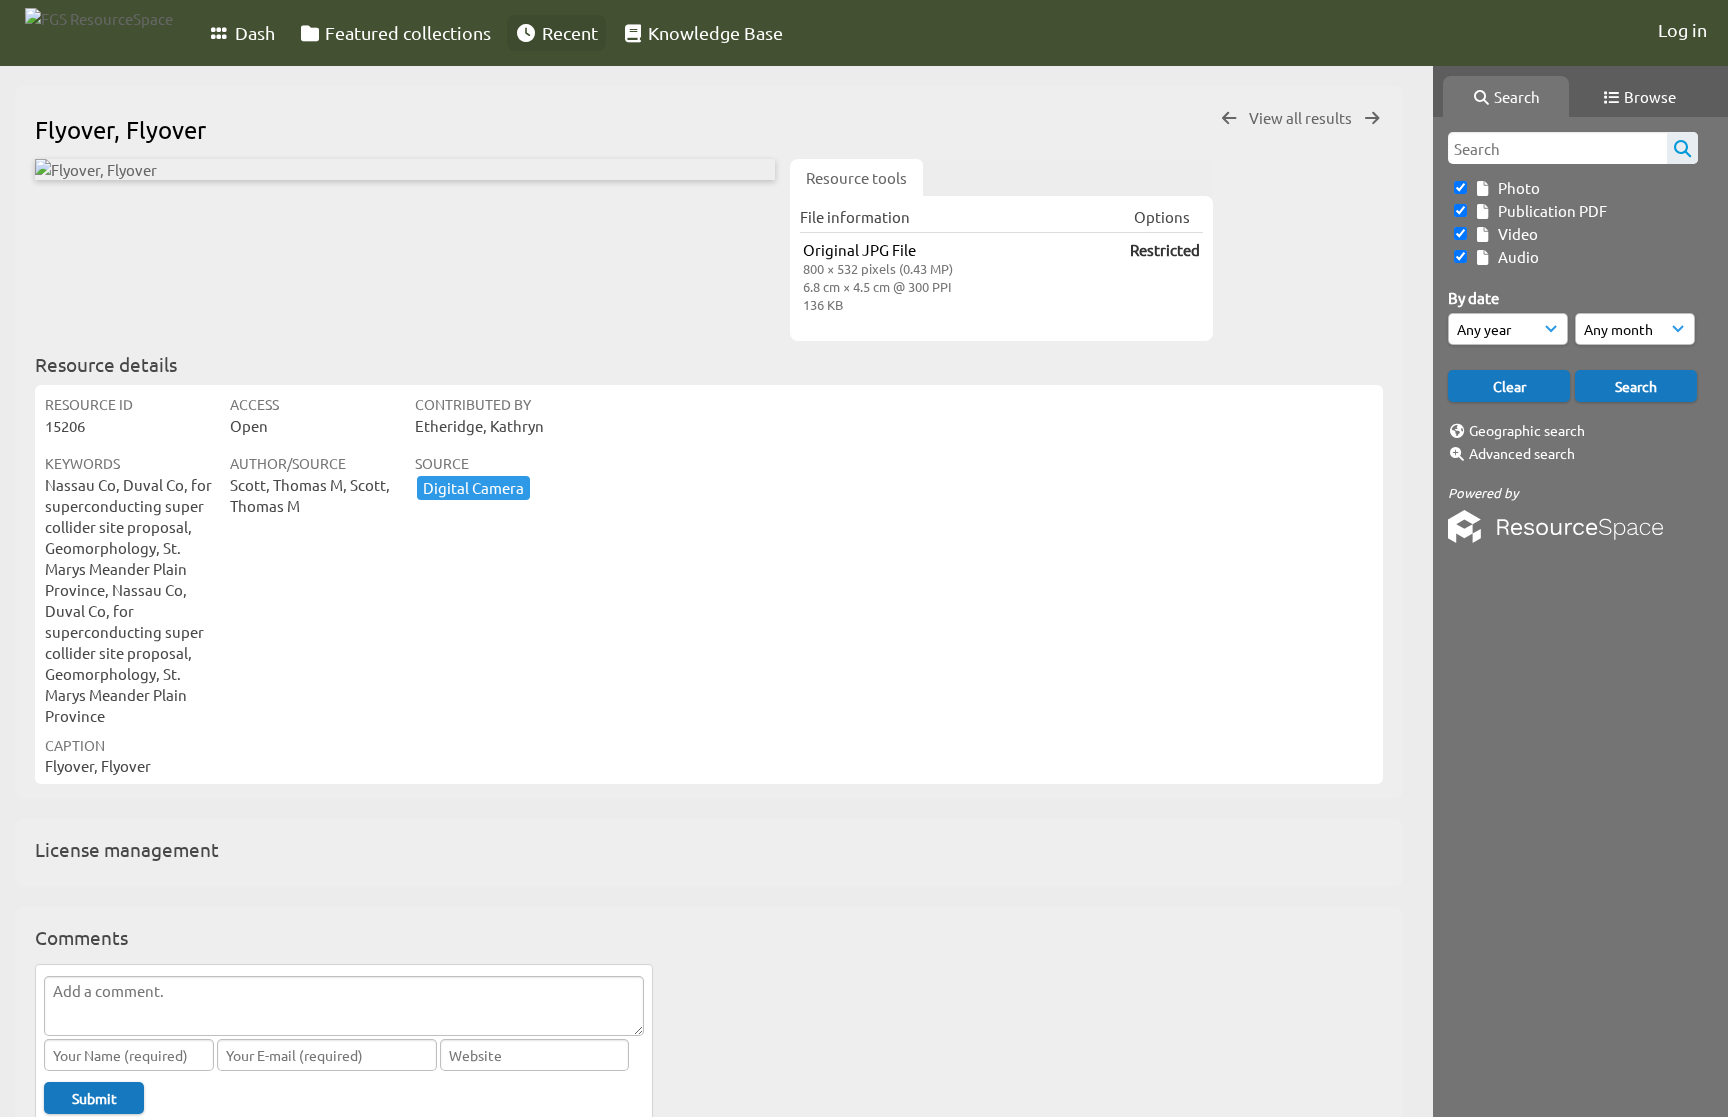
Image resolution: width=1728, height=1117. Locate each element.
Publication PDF (1549, 210)
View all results (1302, 117)
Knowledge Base (713, 32)
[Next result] (1372, 118)
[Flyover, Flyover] (405, 169)
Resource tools (856, 177)
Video (1515, 233)
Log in (1682, 29)
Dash (253, 32)
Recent (568, 32)
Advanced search (1522, 453)
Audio (1515, 256)
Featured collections (406, 32)
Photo (1516, 187)
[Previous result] (1229, 118)
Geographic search (1527, 430)
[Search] (1682, 148)
